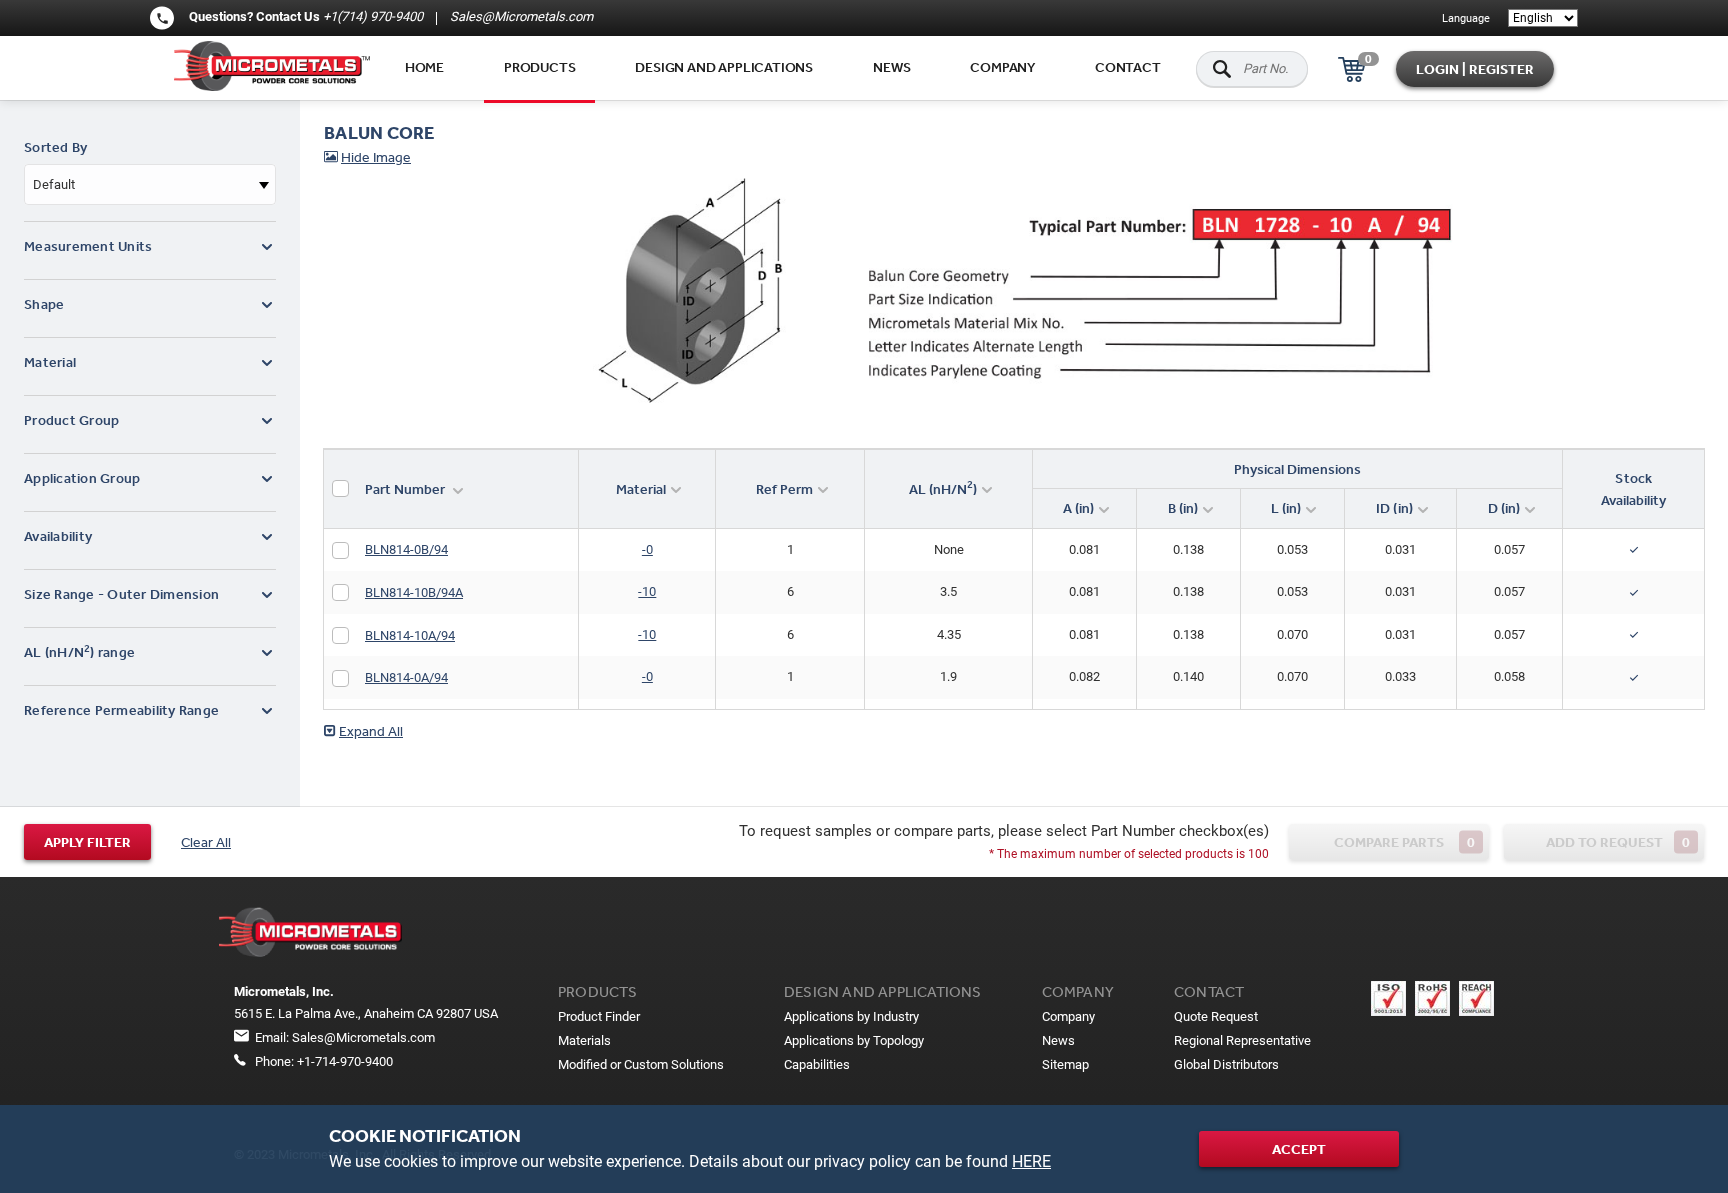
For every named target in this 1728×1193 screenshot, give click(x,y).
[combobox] (150, 184)
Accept (1299, 1149)
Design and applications (724, 67)
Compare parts (1404, 841)
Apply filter (87, 842)
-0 (647, 549)
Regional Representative (1242, 1040)
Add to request (1618, 841)
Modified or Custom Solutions (641, 1064)
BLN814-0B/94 (406, 549)
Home (424, 67)
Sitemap (1065, 1064)
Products (539, 67)
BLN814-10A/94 (410, 635)
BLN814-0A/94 (406, 677)
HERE (1031, 1161)
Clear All (206, 842)
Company (1002, 67)
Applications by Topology (854, 1040)
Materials (584, 1040)
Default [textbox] (54, 184)
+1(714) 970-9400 (373, 16)
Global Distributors (1226, 1064)
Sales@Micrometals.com (520, 16)
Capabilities (817, 1064)
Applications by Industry (851, 1016)
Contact (1128, 67)
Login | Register (1475, 69)
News (891, 67)
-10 (647, 591)
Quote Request (1216, 1016)
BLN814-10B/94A (414, 592)
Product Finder (599, 1016)
